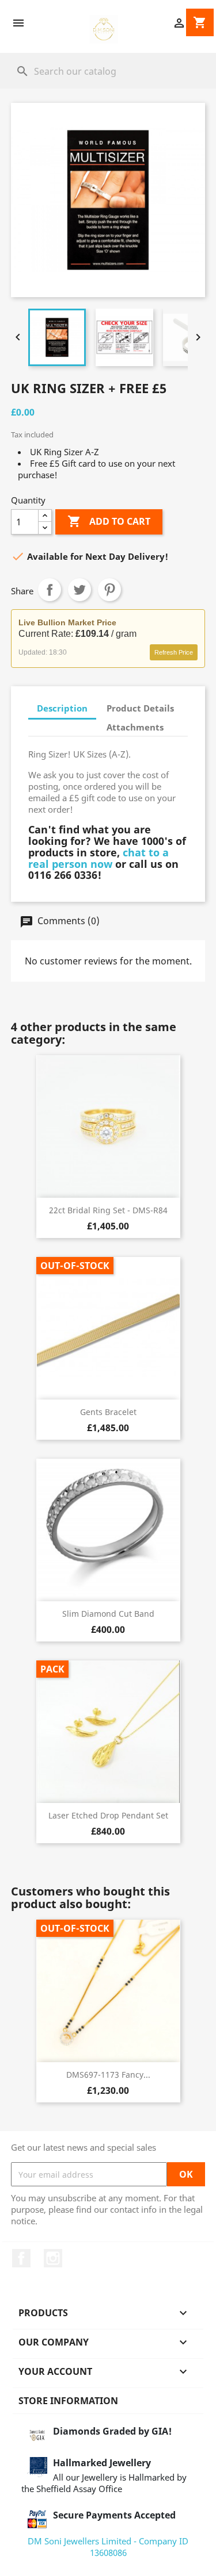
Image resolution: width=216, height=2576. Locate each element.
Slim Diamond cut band (108, 1614)
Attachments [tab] (135, 727)
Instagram (53, 2258)
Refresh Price (174, 652)
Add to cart (109, 521)
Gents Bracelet (108, 1412)
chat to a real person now (98, 858)
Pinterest (109, 590)
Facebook (21, 2258)
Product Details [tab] (140, 708)
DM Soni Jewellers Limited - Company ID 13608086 (108, 2547)
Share (50, 590)
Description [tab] (62, 708)
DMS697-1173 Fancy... (108, 2075)
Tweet (79, 590)
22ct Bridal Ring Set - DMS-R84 (108, 1210)
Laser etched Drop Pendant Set (108, 1815)
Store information (68, 2401)
